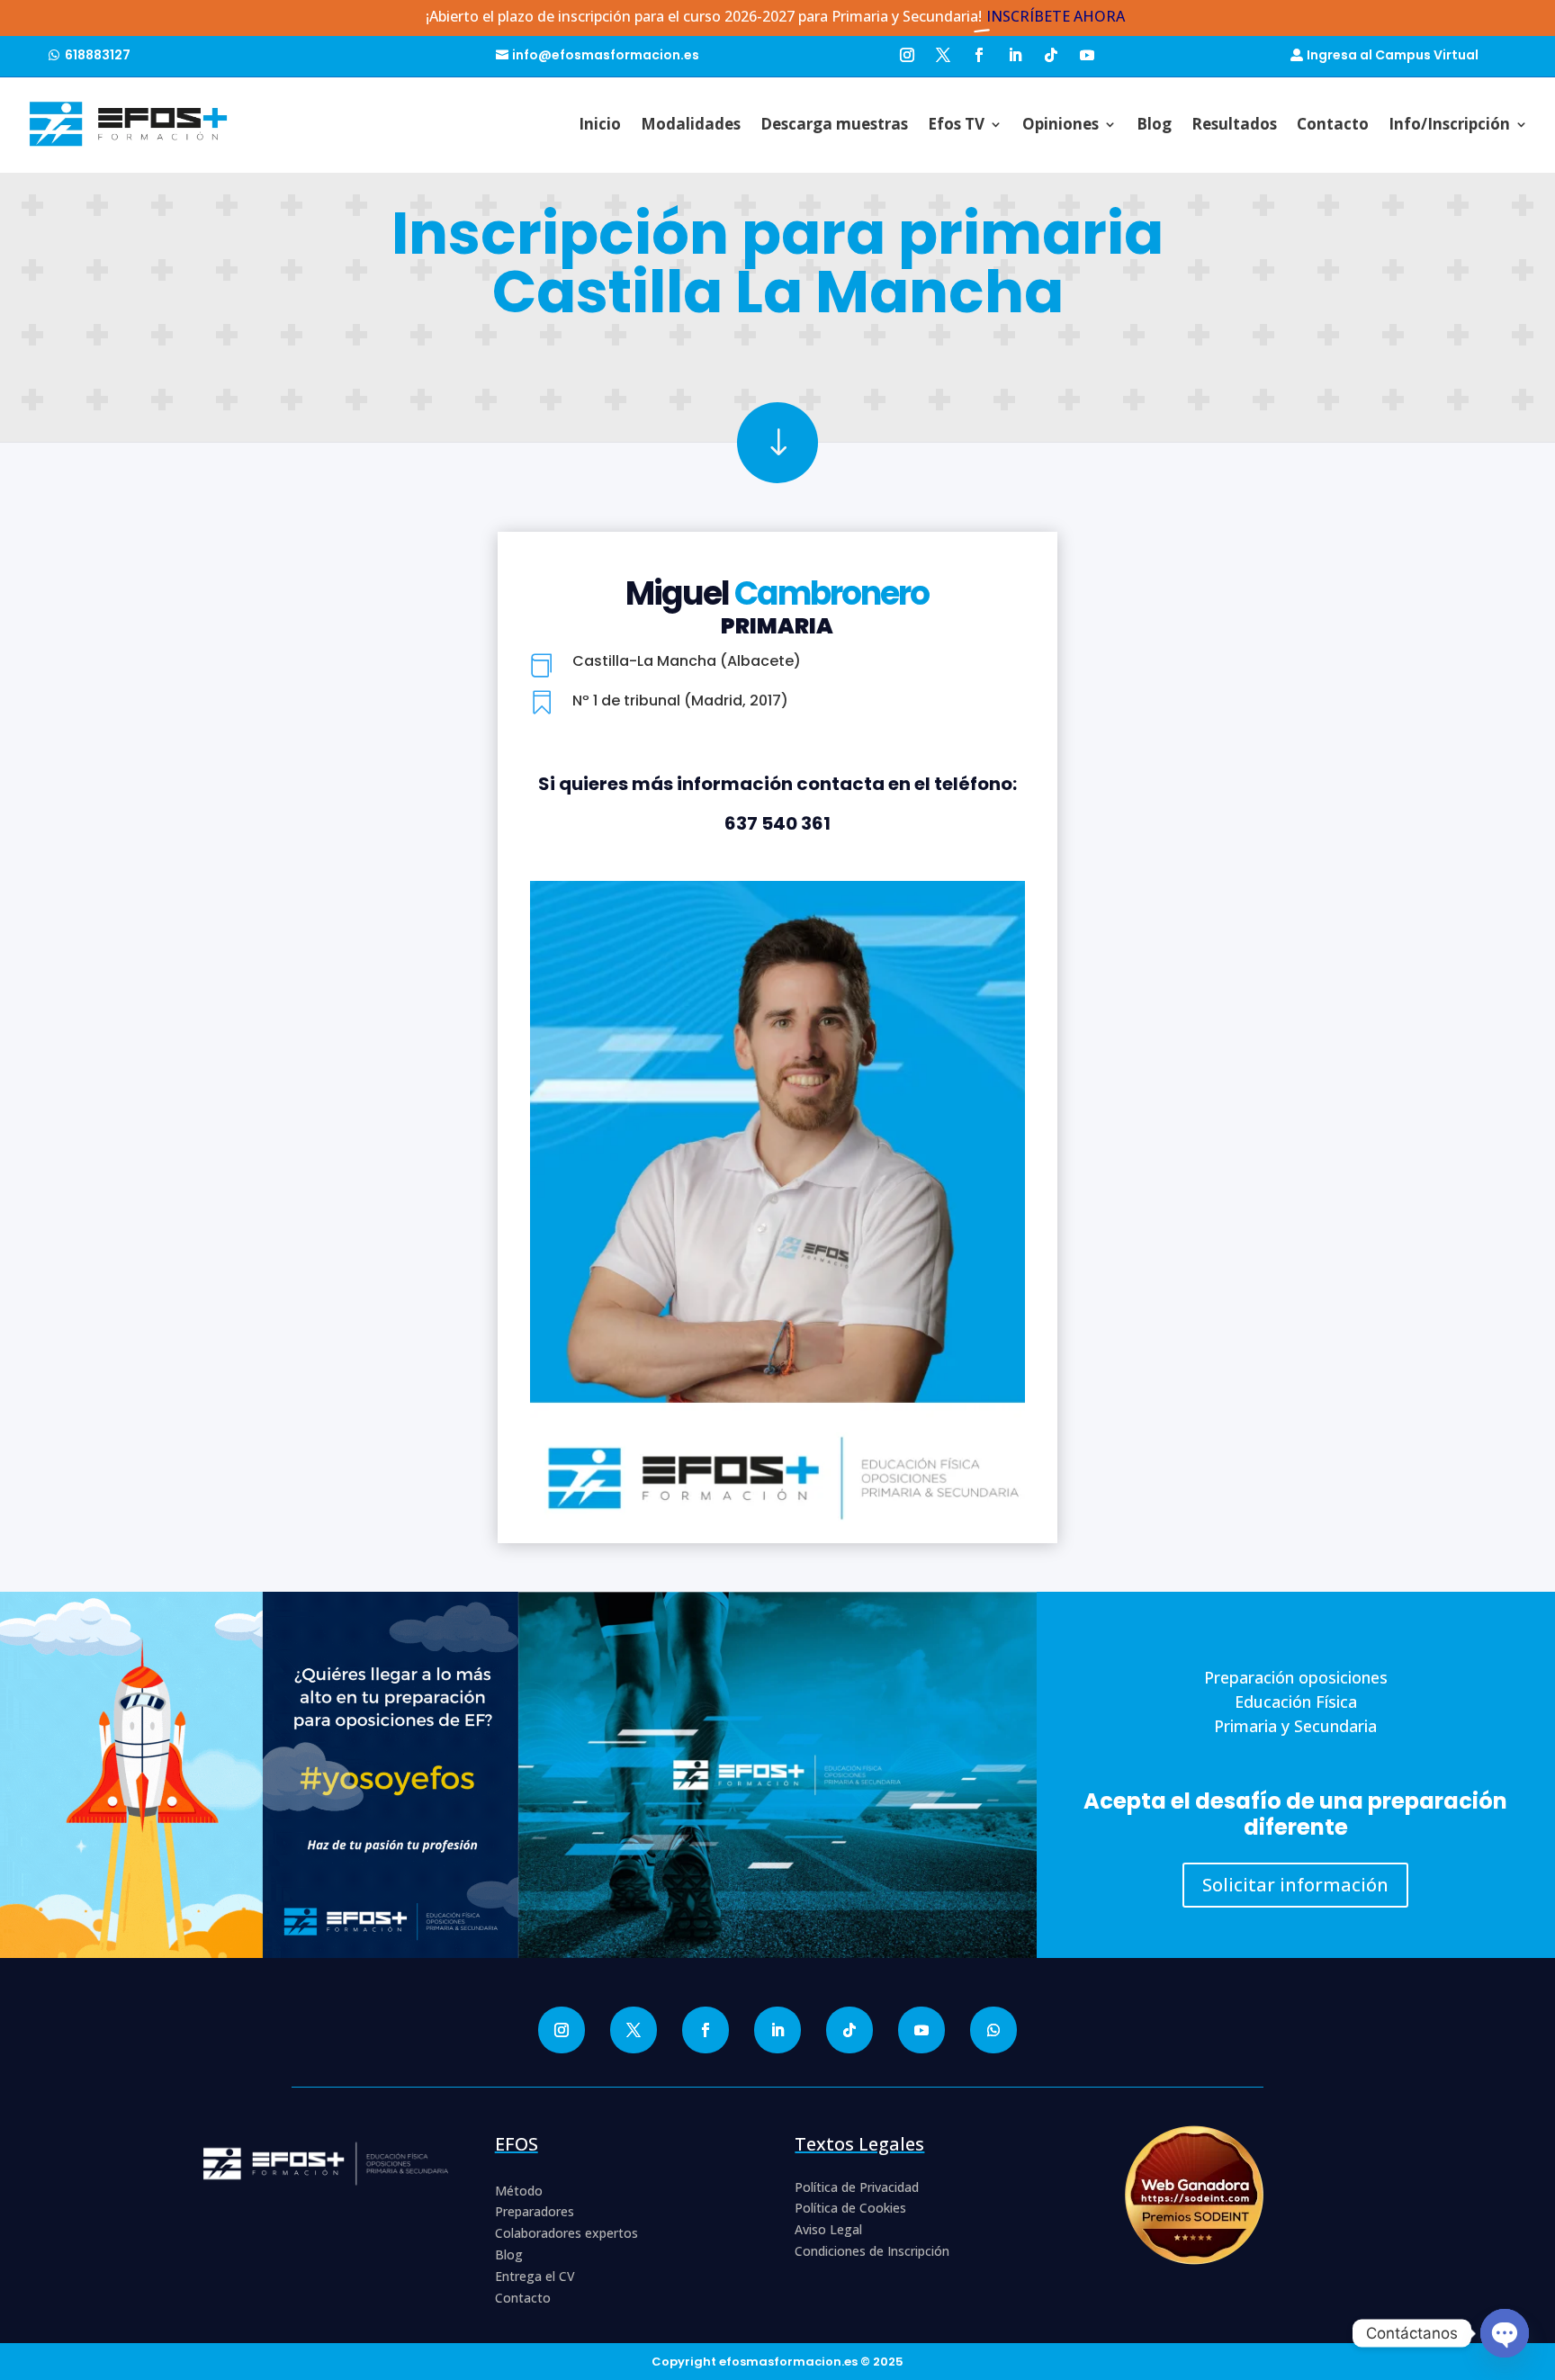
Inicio (600, 124)
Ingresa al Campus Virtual (1393, 55)
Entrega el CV (535, 2276)
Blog (1154, 124)
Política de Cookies (850, 2208)
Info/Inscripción (1449, 124)
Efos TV (956, 124)
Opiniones (1061, 124)
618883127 (98, 55)
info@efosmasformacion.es (606, 55)
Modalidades (691, 124)
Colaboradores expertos (566, 2233)
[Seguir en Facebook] (979, 53)
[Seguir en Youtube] (1087, 53)
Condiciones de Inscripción (872, 2251)
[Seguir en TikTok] (1051, 53)
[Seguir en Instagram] (907, 53)
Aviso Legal (828, 2229)
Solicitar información (1295, 1885)
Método (519, 2191)
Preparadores (535, 2211)
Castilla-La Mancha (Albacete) (687, 661)
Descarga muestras (834, 124)
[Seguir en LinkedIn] (1015, 53)
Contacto (1333, 124)
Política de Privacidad (857, 2187)
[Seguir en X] (943, 53)
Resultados (1234, 124)
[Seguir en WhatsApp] (993, 2030)
